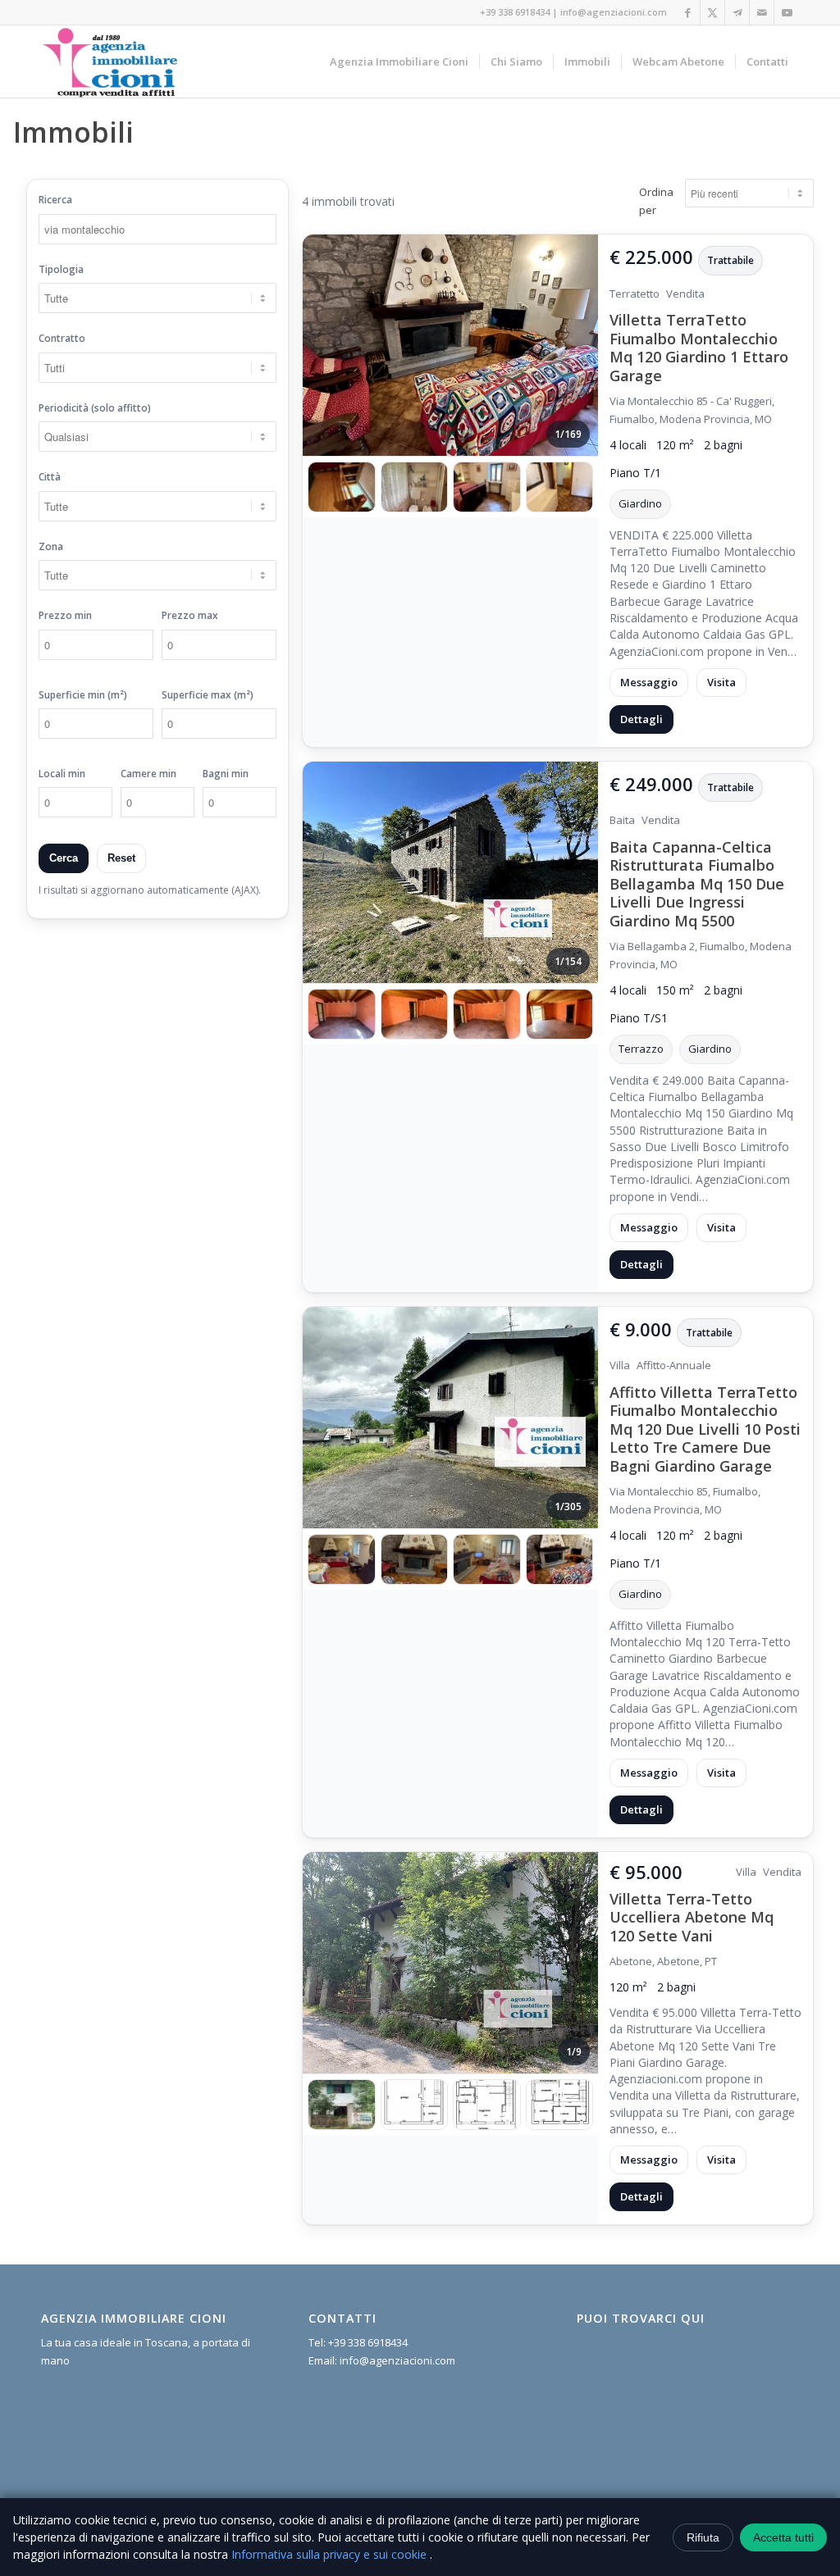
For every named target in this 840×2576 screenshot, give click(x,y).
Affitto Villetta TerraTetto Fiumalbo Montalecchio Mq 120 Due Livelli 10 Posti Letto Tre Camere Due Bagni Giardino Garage (705, 1429)
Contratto (62, 338)
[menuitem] (399, 61)
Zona (51, 546)
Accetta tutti (783, 2537)
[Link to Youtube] (787, 12)
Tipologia (61, 269)
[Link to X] (712, 12)
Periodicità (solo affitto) (95, 408)
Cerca (64, 858)
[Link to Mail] (762, 12)
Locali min (62, 774)
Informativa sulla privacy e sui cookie (331, 2554)
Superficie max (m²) (208, 695)
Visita (721, 682)
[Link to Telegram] (737, 12)
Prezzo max (190, 615)
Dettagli (641, 719)
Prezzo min (65, 615)
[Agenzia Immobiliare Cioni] (111, 61)
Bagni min (226, 774)
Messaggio (649, 682)
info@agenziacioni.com (614, 12)
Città (50, 477)
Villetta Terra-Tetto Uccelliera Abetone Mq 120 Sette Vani (692, 1917)
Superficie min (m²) (83, 695)
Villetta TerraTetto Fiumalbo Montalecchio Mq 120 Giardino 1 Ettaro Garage (699, 348)
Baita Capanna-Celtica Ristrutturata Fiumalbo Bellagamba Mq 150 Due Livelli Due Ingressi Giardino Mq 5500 (697, 884)
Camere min (148, 774)
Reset (121, 858)
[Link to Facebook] (688, 12)
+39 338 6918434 (515, 12)
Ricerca (55, 200)
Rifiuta (703, 2537)
